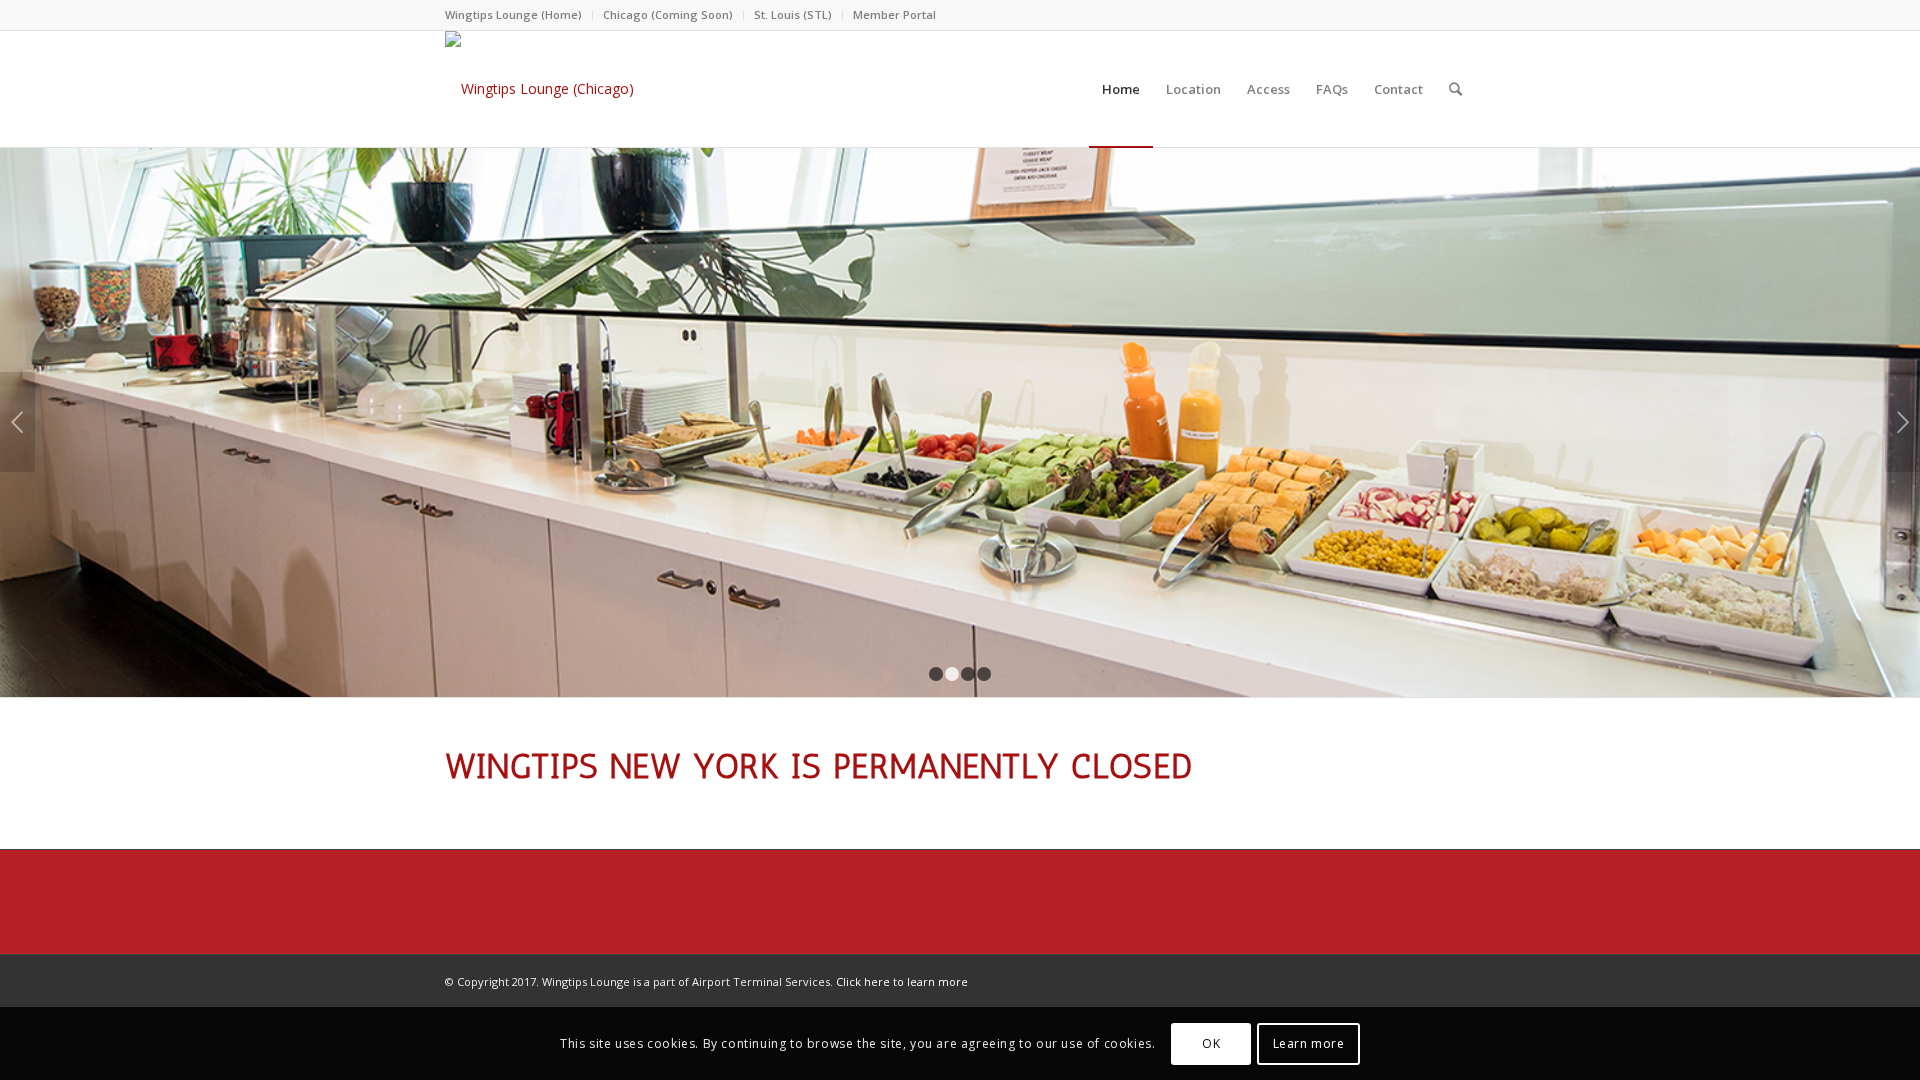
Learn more (1309, 1042)
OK (1211, 1042)
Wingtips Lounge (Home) (513, 14)
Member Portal (894, 14)
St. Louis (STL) (793, 14)
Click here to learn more (902, 981)
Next (1902, 422)
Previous (17, 422)
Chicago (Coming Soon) (668, 14)
